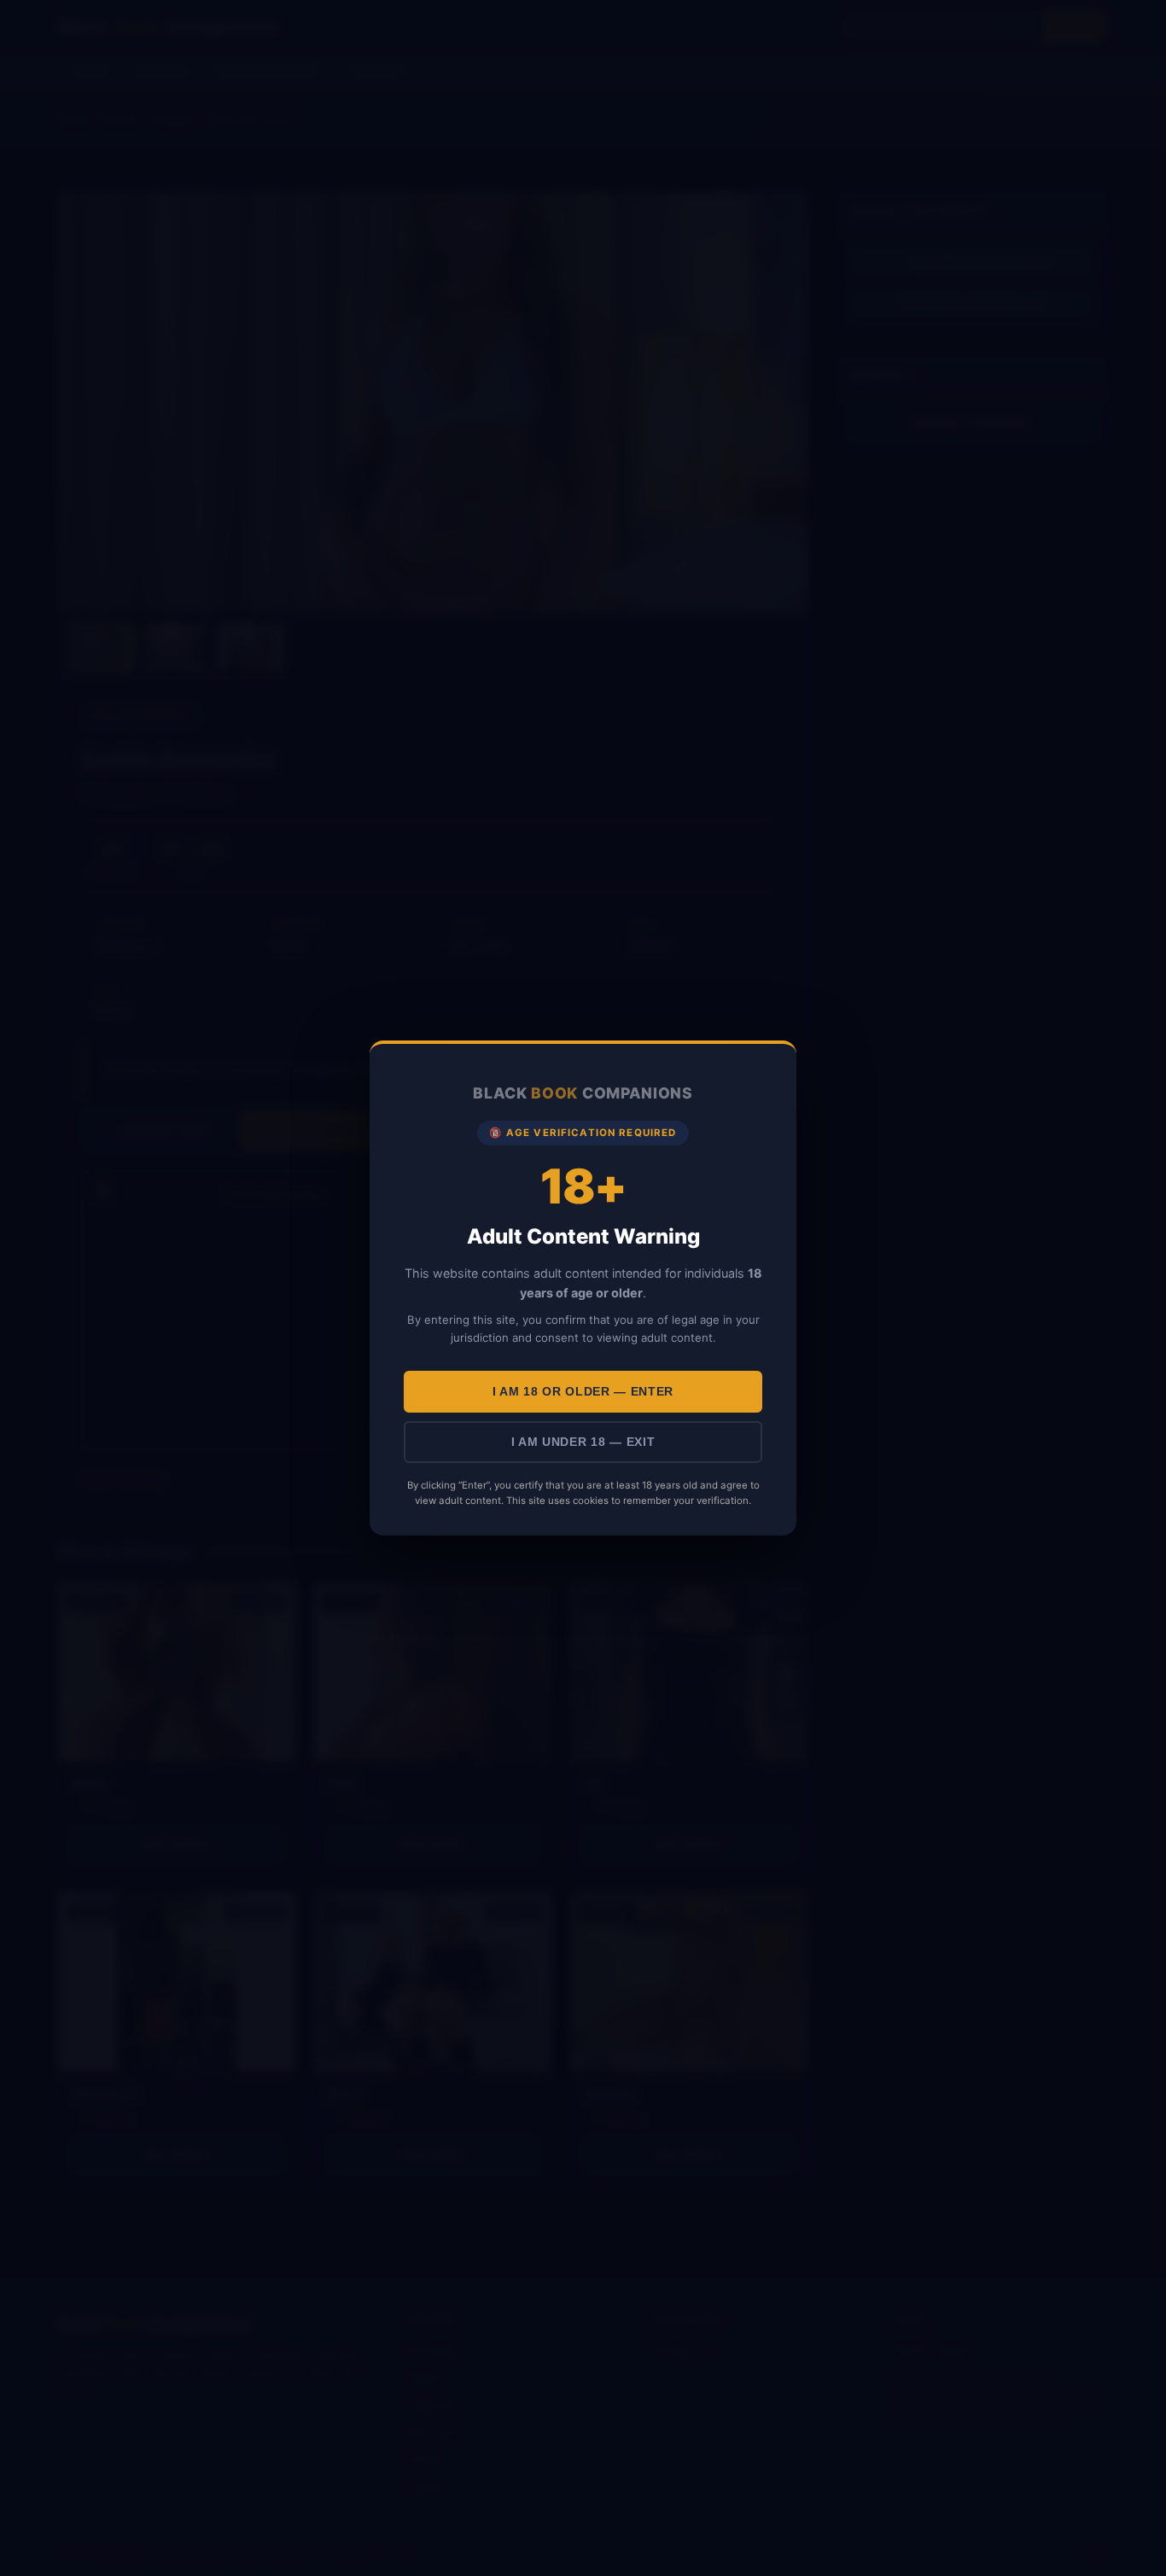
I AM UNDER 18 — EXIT (583, 1442)
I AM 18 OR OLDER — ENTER (583, 1392)
